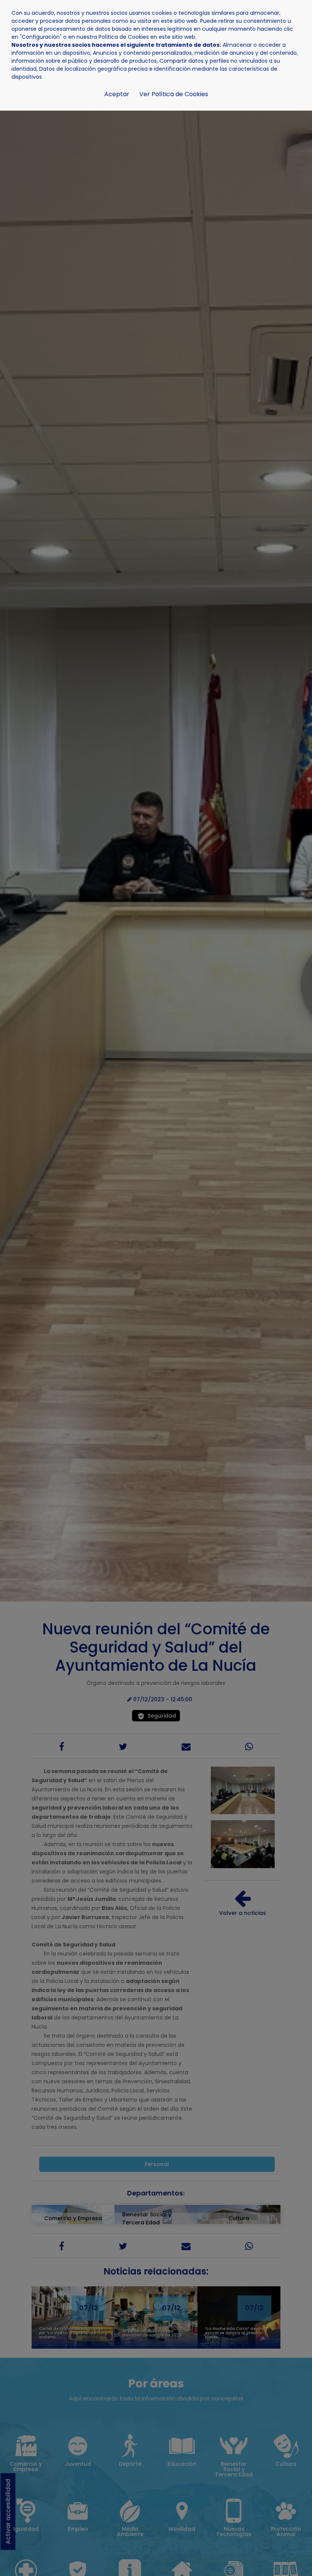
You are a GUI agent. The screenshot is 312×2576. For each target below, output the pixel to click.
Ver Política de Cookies (174, 94)
